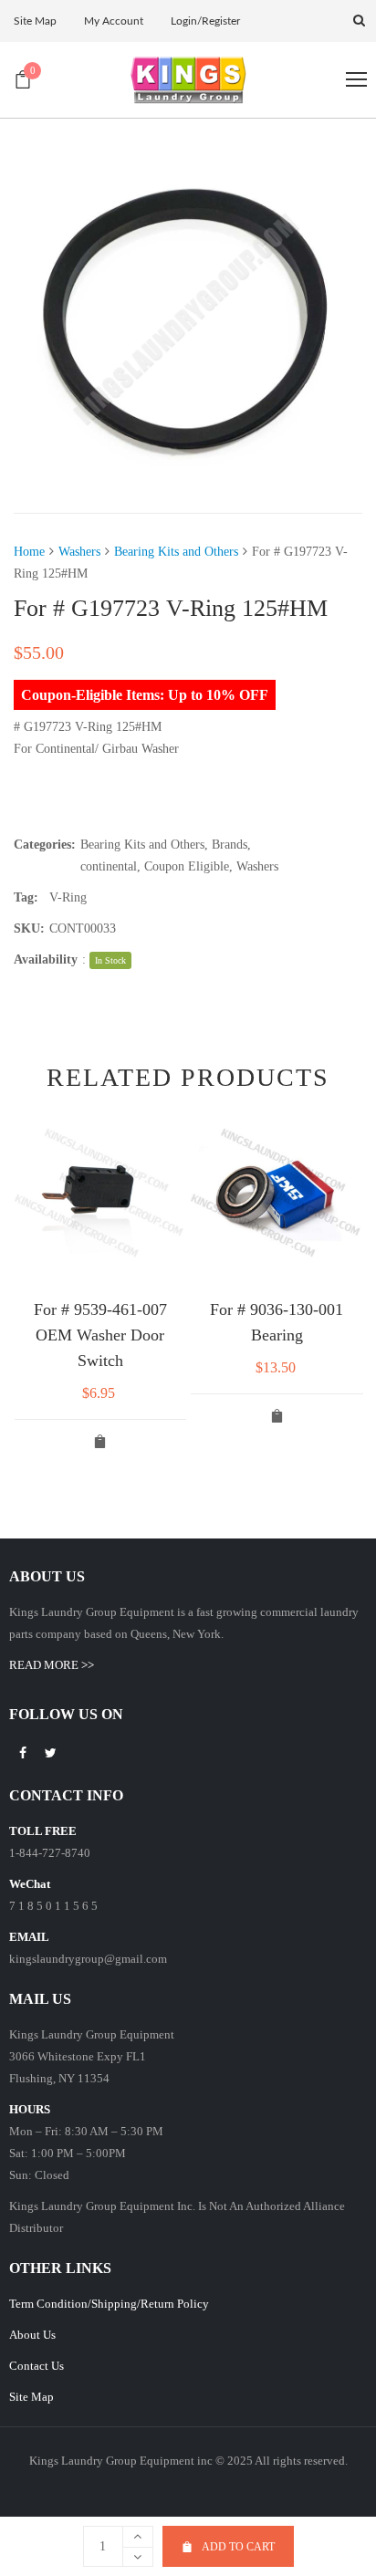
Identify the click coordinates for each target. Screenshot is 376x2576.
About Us (32, 2335)
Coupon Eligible (187, 866)
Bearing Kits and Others (176, 552)
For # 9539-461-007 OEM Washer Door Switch (100, 1335)
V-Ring (68, 897)
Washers (79, 552)
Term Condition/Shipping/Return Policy (109, 2304)
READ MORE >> (52, 1665)
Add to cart (238, 2547)
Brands (230, 845)
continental (109, 866)
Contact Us (37, 2366)
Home (29, 552)
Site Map (31, 2397)
